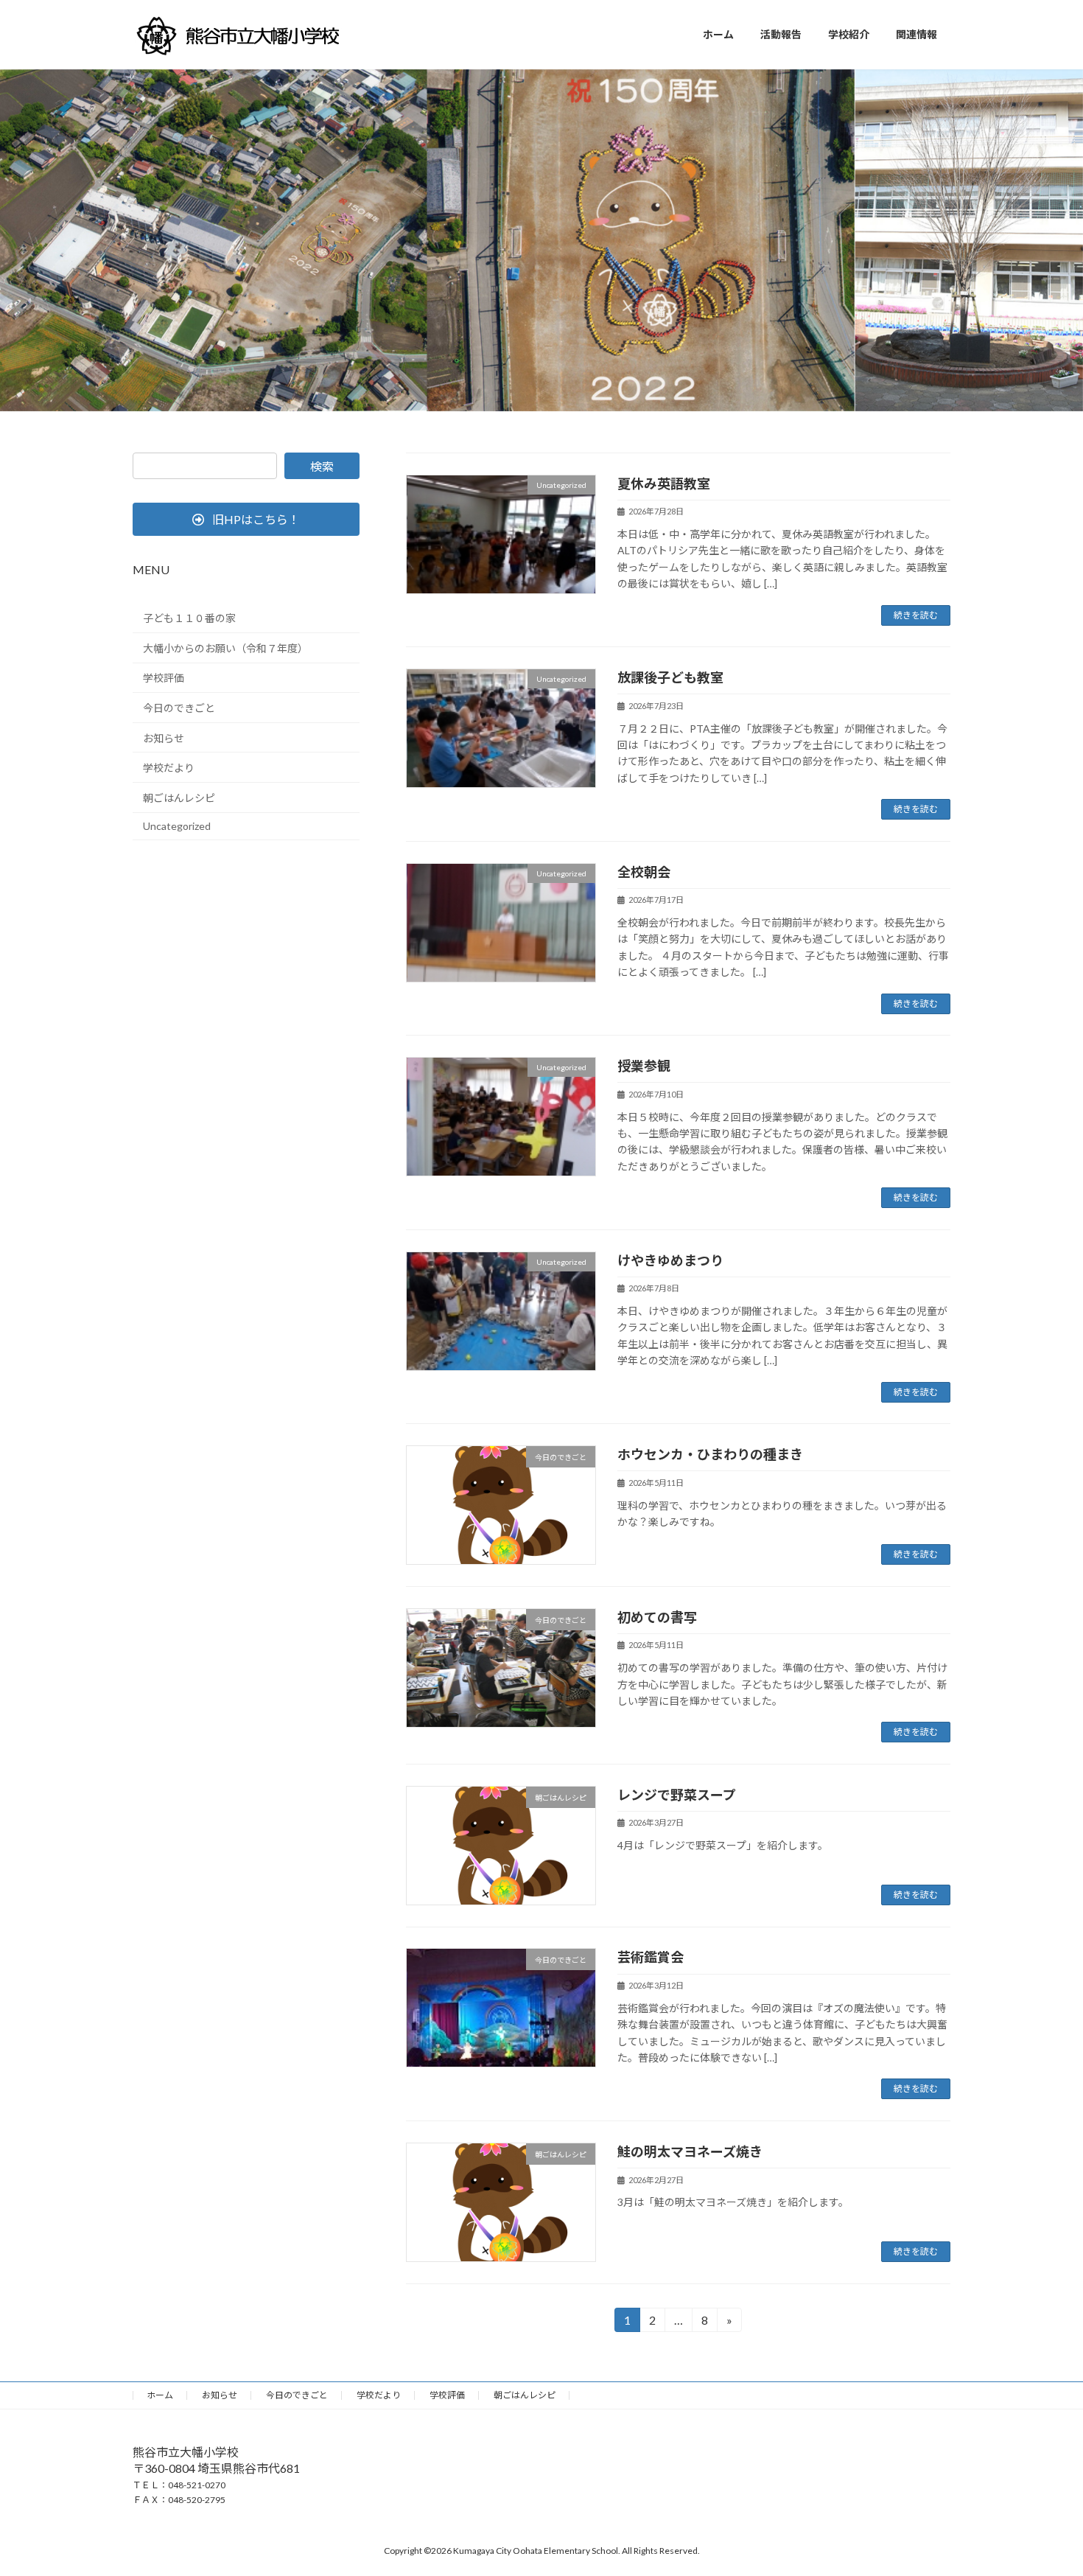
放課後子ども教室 (670, 677)
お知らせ (164, 737)
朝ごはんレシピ (179, 798)
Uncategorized (177, 826)
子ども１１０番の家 (189, 618)
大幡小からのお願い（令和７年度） (225, 648)
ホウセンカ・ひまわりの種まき (710, 1454)
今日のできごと (179, 708)
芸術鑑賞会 (651, 1957)
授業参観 (644, 1066)
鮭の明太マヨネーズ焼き (690, 2151)
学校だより (169, 768)
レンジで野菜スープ (677, 1795)
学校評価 (164, 678)
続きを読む (916, 615)
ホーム (160, 2395)
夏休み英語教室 (664, 484)
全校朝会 (644, 872)
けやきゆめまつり (670, 1260)
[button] (246, 519)
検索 (322, 466)
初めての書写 (657, 1617)
